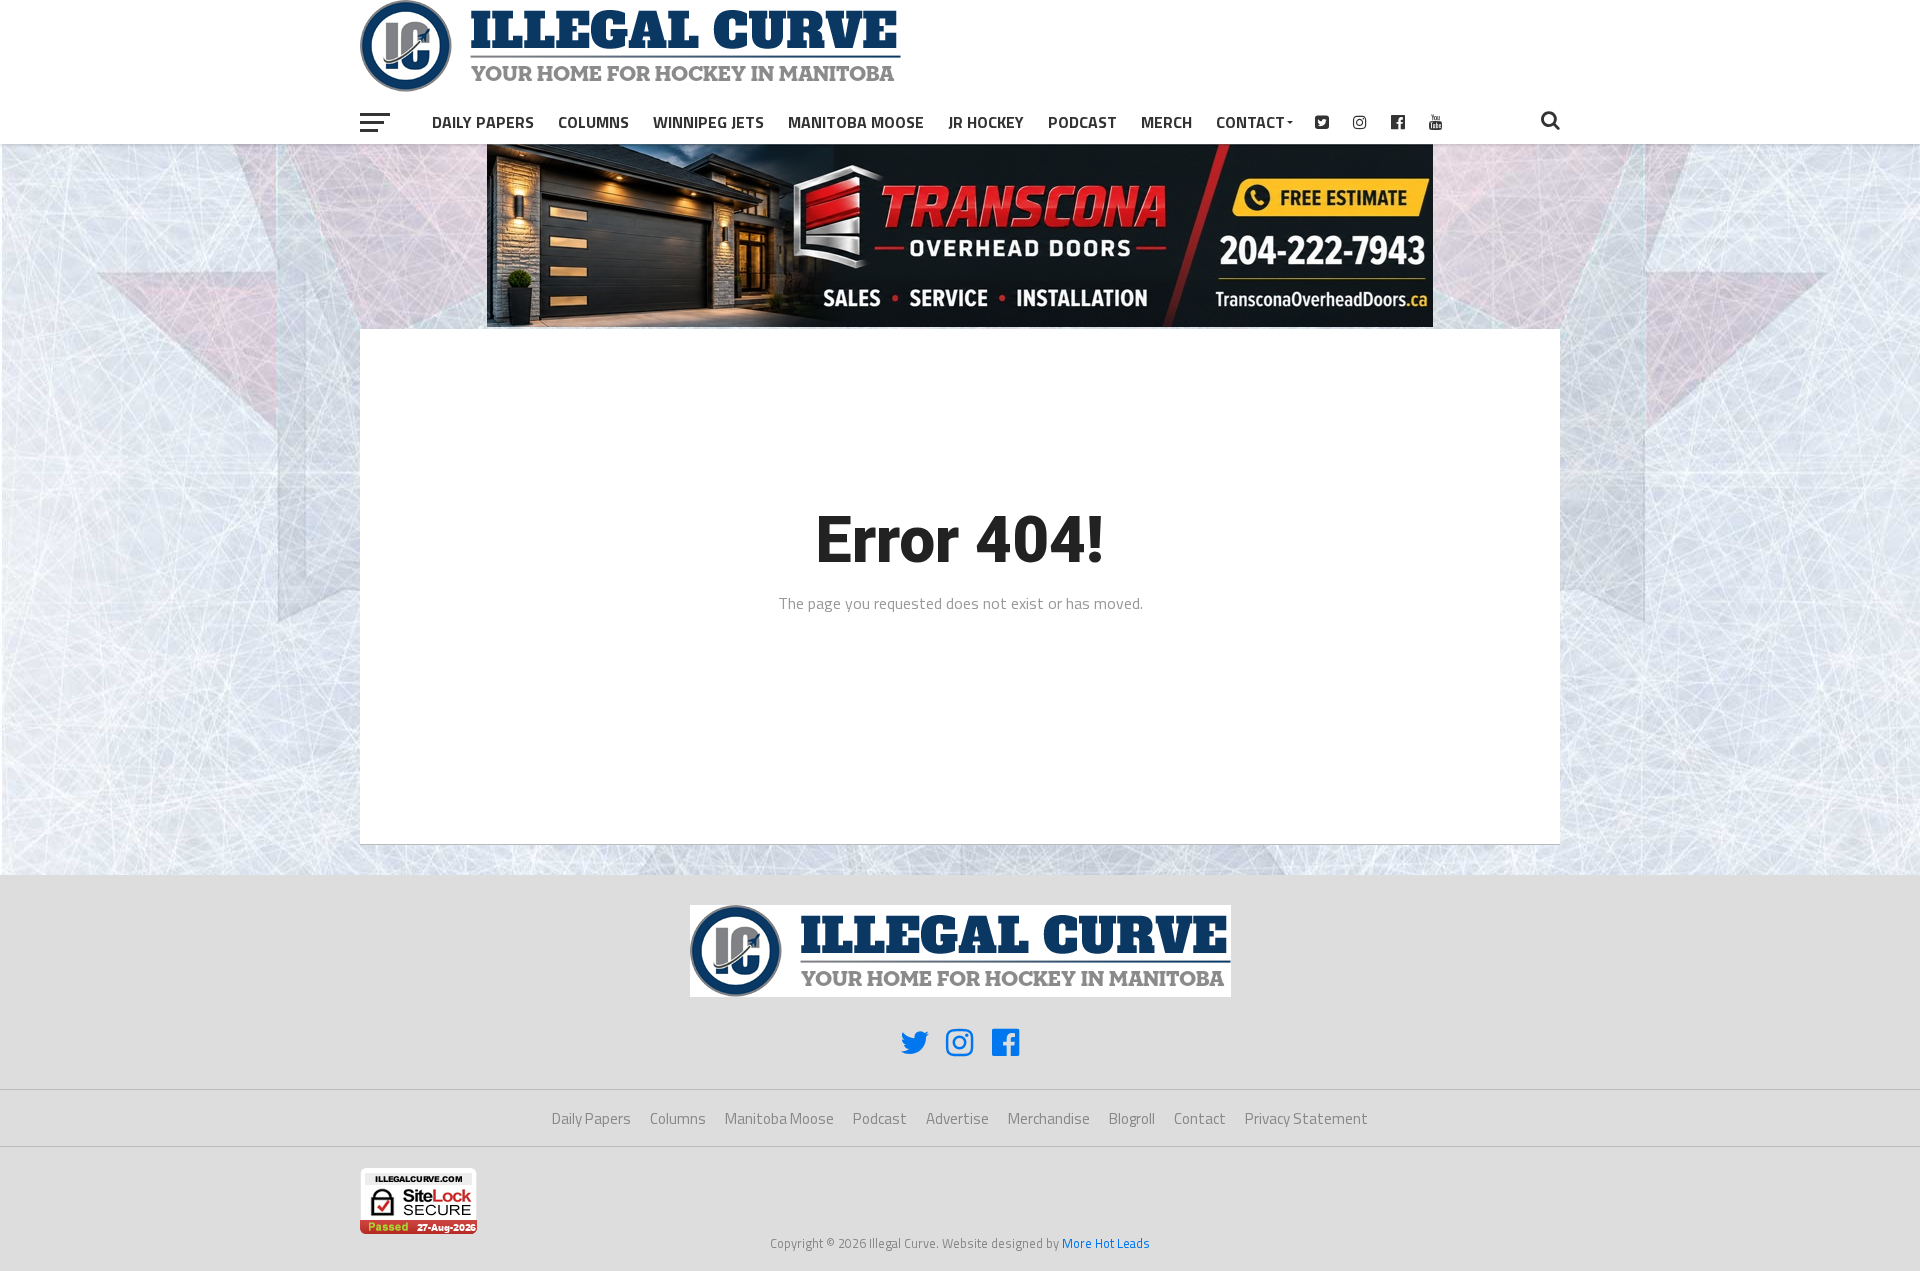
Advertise (957, 1118)
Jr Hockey (986, 122)
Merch (1166, 122)
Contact (1250, 122)
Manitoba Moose (856, 122)
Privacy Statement (1306, 1118)
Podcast (1082, 122)
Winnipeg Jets (708, 122)
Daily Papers (483, 122)
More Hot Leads (1106, 1243)
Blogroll (1132, 1118)
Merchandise (1049, 1118)
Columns (593, 122)
